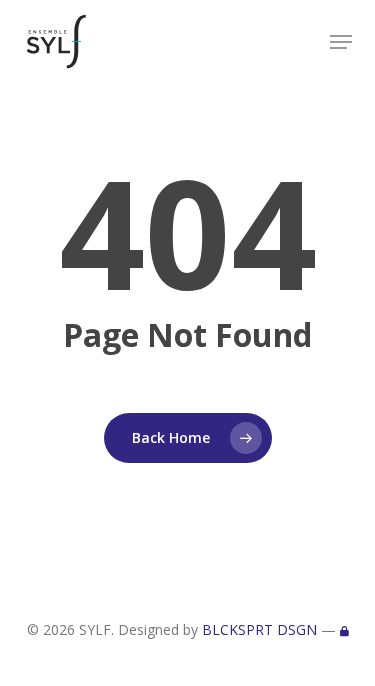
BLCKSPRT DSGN (259, 629)
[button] (341, 42)
